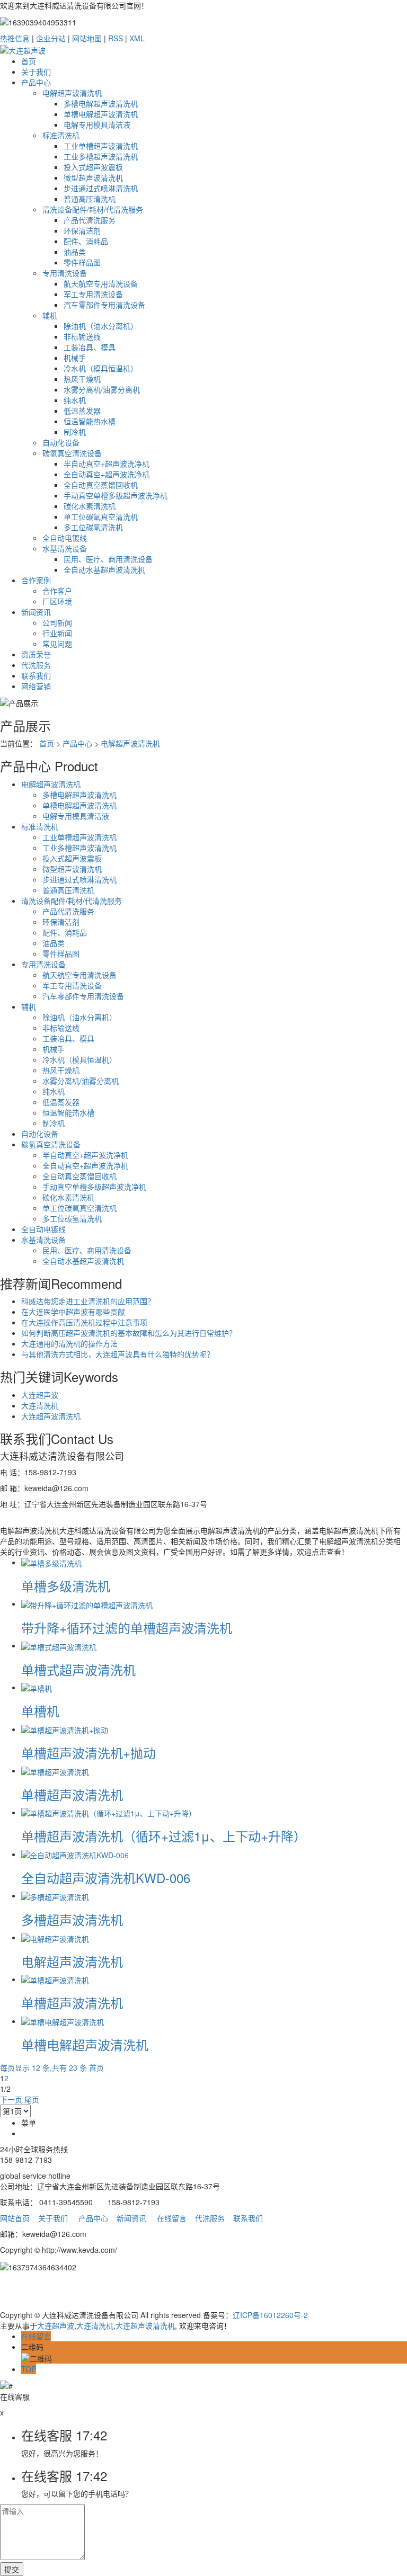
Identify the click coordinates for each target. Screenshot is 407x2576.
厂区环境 (57, 601)
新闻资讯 (36, 612)
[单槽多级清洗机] (51, 1562)
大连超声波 (40, 1395)
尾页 (32, 2099)
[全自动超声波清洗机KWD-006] (75, 1854)
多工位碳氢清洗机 (93, 527)
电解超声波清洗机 (72, 93)
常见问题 (57, 644)
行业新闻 (57, 633)
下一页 (11, 2099)
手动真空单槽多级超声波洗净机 (116, 495)
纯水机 (75, 400)
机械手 (75, 358)
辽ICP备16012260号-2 (270, 2315)
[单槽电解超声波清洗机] (63, 2021)
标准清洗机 (61, 135)
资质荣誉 (36, 654)
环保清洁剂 (82, 230)
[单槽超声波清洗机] (55, 1770)
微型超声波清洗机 (93, 177)
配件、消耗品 (86, 241)
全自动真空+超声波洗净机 (107, 474)
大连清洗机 (40, 1405)
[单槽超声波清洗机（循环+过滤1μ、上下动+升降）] (109, 1812)
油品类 (75, 252)
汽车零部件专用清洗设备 (104, 305)
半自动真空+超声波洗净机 (107, 463)
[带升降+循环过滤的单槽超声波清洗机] (87, 1603)
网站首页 (15, 2218)
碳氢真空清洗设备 (72, 453)
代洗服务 (36, 665)
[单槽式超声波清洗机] (59, 1645)
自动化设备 (61, 442)
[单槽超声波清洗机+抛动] (65, 1729)
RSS (116, 38)
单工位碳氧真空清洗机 (101, 516)
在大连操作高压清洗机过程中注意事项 (84, 1322)
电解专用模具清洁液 (97, 124)
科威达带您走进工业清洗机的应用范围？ (88, 1301)
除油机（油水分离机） (101, 326)
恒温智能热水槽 (90, 421)
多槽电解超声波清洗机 (101, 103)
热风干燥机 (82, 379)
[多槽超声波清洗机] (55, 1895)
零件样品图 (82, 262)
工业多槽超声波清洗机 (101, 156)
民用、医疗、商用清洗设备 (108, 559)
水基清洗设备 (65, 548)
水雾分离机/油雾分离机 (102, 389)
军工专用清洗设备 (93, 294)
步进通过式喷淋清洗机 (101, 188)
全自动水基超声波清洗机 (104, 569)
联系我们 (36, 675)
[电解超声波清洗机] (55, 1937)
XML (137, 38)
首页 (29, 61)
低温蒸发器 (82, 411)
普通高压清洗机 (90, 199)
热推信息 (15, 38)
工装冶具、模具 (90, 347)
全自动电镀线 (65, 538)
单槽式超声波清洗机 (78, 1669)
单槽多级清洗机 (66, 1586)
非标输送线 (82, 336)
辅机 (50, 315)
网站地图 (87, 38)
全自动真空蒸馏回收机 (101, 485)
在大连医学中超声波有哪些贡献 (73, 1312)
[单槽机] (37, 1687)
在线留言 (172, 2218)
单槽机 (40, 1711)
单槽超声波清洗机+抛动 (89, 1753)
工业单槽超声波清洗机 (101, 146)
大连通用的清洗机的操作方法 (69, 1343)
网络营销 (36, 686)
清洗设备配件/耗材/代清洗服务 (93, 209)
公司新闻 (57, 622)
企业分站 (51, 38)
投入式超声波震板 (93, 167)
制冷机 (75, 432)
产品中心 (36, 82)
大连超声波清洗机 (51, 1416)
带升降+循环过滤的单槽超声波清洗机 (127, 1628)
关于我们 (36, 72)
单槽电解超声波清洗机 (101, 114)
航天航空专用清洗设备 (101, 283)
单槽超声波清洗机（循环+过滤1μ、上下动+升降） (164, 1836)
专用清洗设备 (65, 273)
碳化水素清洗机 (90, 506)
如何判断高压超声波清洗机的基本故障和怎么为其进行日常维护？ (129, 1333)
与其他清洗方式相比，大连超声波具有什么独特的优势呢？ (118, 1354)
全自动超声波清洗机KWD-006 (106, 1878)
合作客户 (57, 591)
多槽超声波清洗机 (72, 1919)
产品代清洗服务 (90, 220)
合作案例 (36, 580)
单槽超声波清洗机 (72, 1794)
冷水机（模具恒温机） (101, 368)
